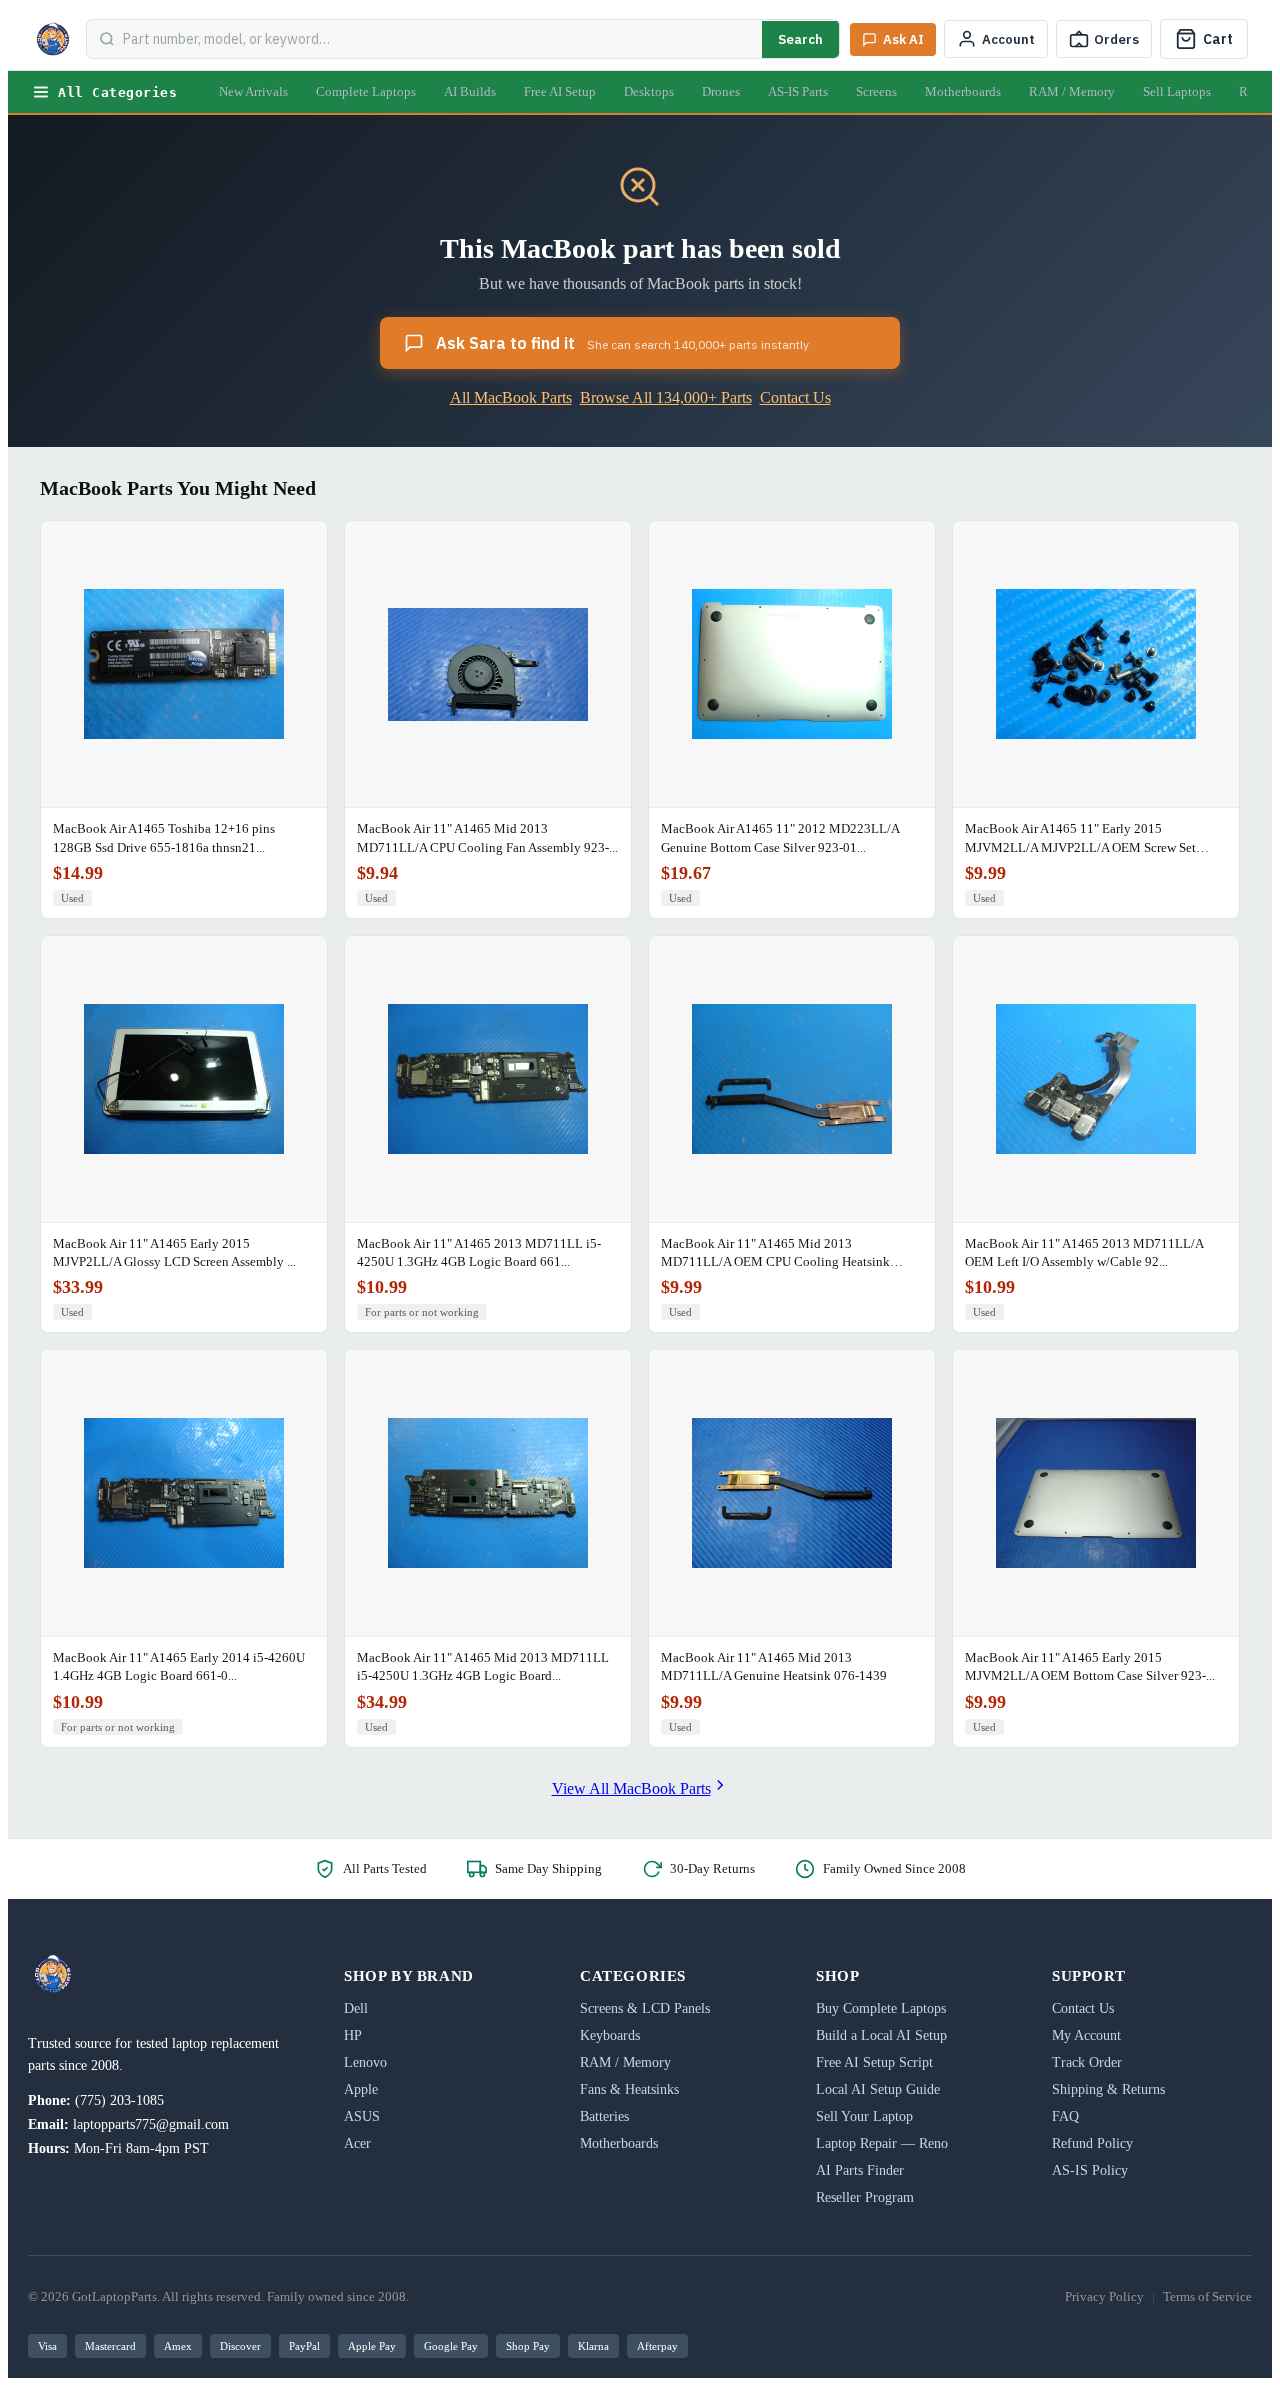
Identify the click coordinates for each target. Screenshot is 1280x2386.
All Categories (117, 92)
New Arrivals (253, 91)
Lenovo (365, 2062)
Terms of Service (1207, 2296)
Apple (361, 2089)
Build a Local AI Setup (881, 2035)
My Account (1086, 2035)
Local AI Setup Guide (878, 2089)
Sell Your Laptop (864, 2116)
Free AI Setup (560, 91)
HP (353, 2035)
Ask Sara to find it (622, 343)
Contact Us (795, 397)
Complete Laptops (366, 91)
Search (800, 39)
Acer (357, 2143)
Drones (721, 91)
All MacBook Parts (511, 397)
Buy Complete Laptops (881, 2008)
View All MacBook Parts (631, 1788)
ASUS (362, 2116)
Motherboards (963, 91)
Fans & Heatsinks (629, 2089)
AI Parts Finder (860, 2170)
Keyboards (610, 2035)
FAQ (1065, 2116)
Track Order (1087, 2062)
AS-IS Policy (1090, 2170)
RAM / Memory (1072, 91)
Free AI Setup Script (874, 2062)
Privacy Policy (1104, 2296)
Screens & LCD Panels (645, 2008)
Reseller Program (865, 2197)
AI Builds (470, 91)
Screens (876, 91)
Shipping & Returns (1108, 2089)
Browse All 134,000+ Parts (666, 397)
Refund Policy (1092, 2143)
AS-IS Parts (798, 91)
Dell (356, 2008)
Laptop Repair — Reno (882, 2143)
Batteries (604, 2116)
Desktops (649, 91)
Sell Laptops (1177, 91)
